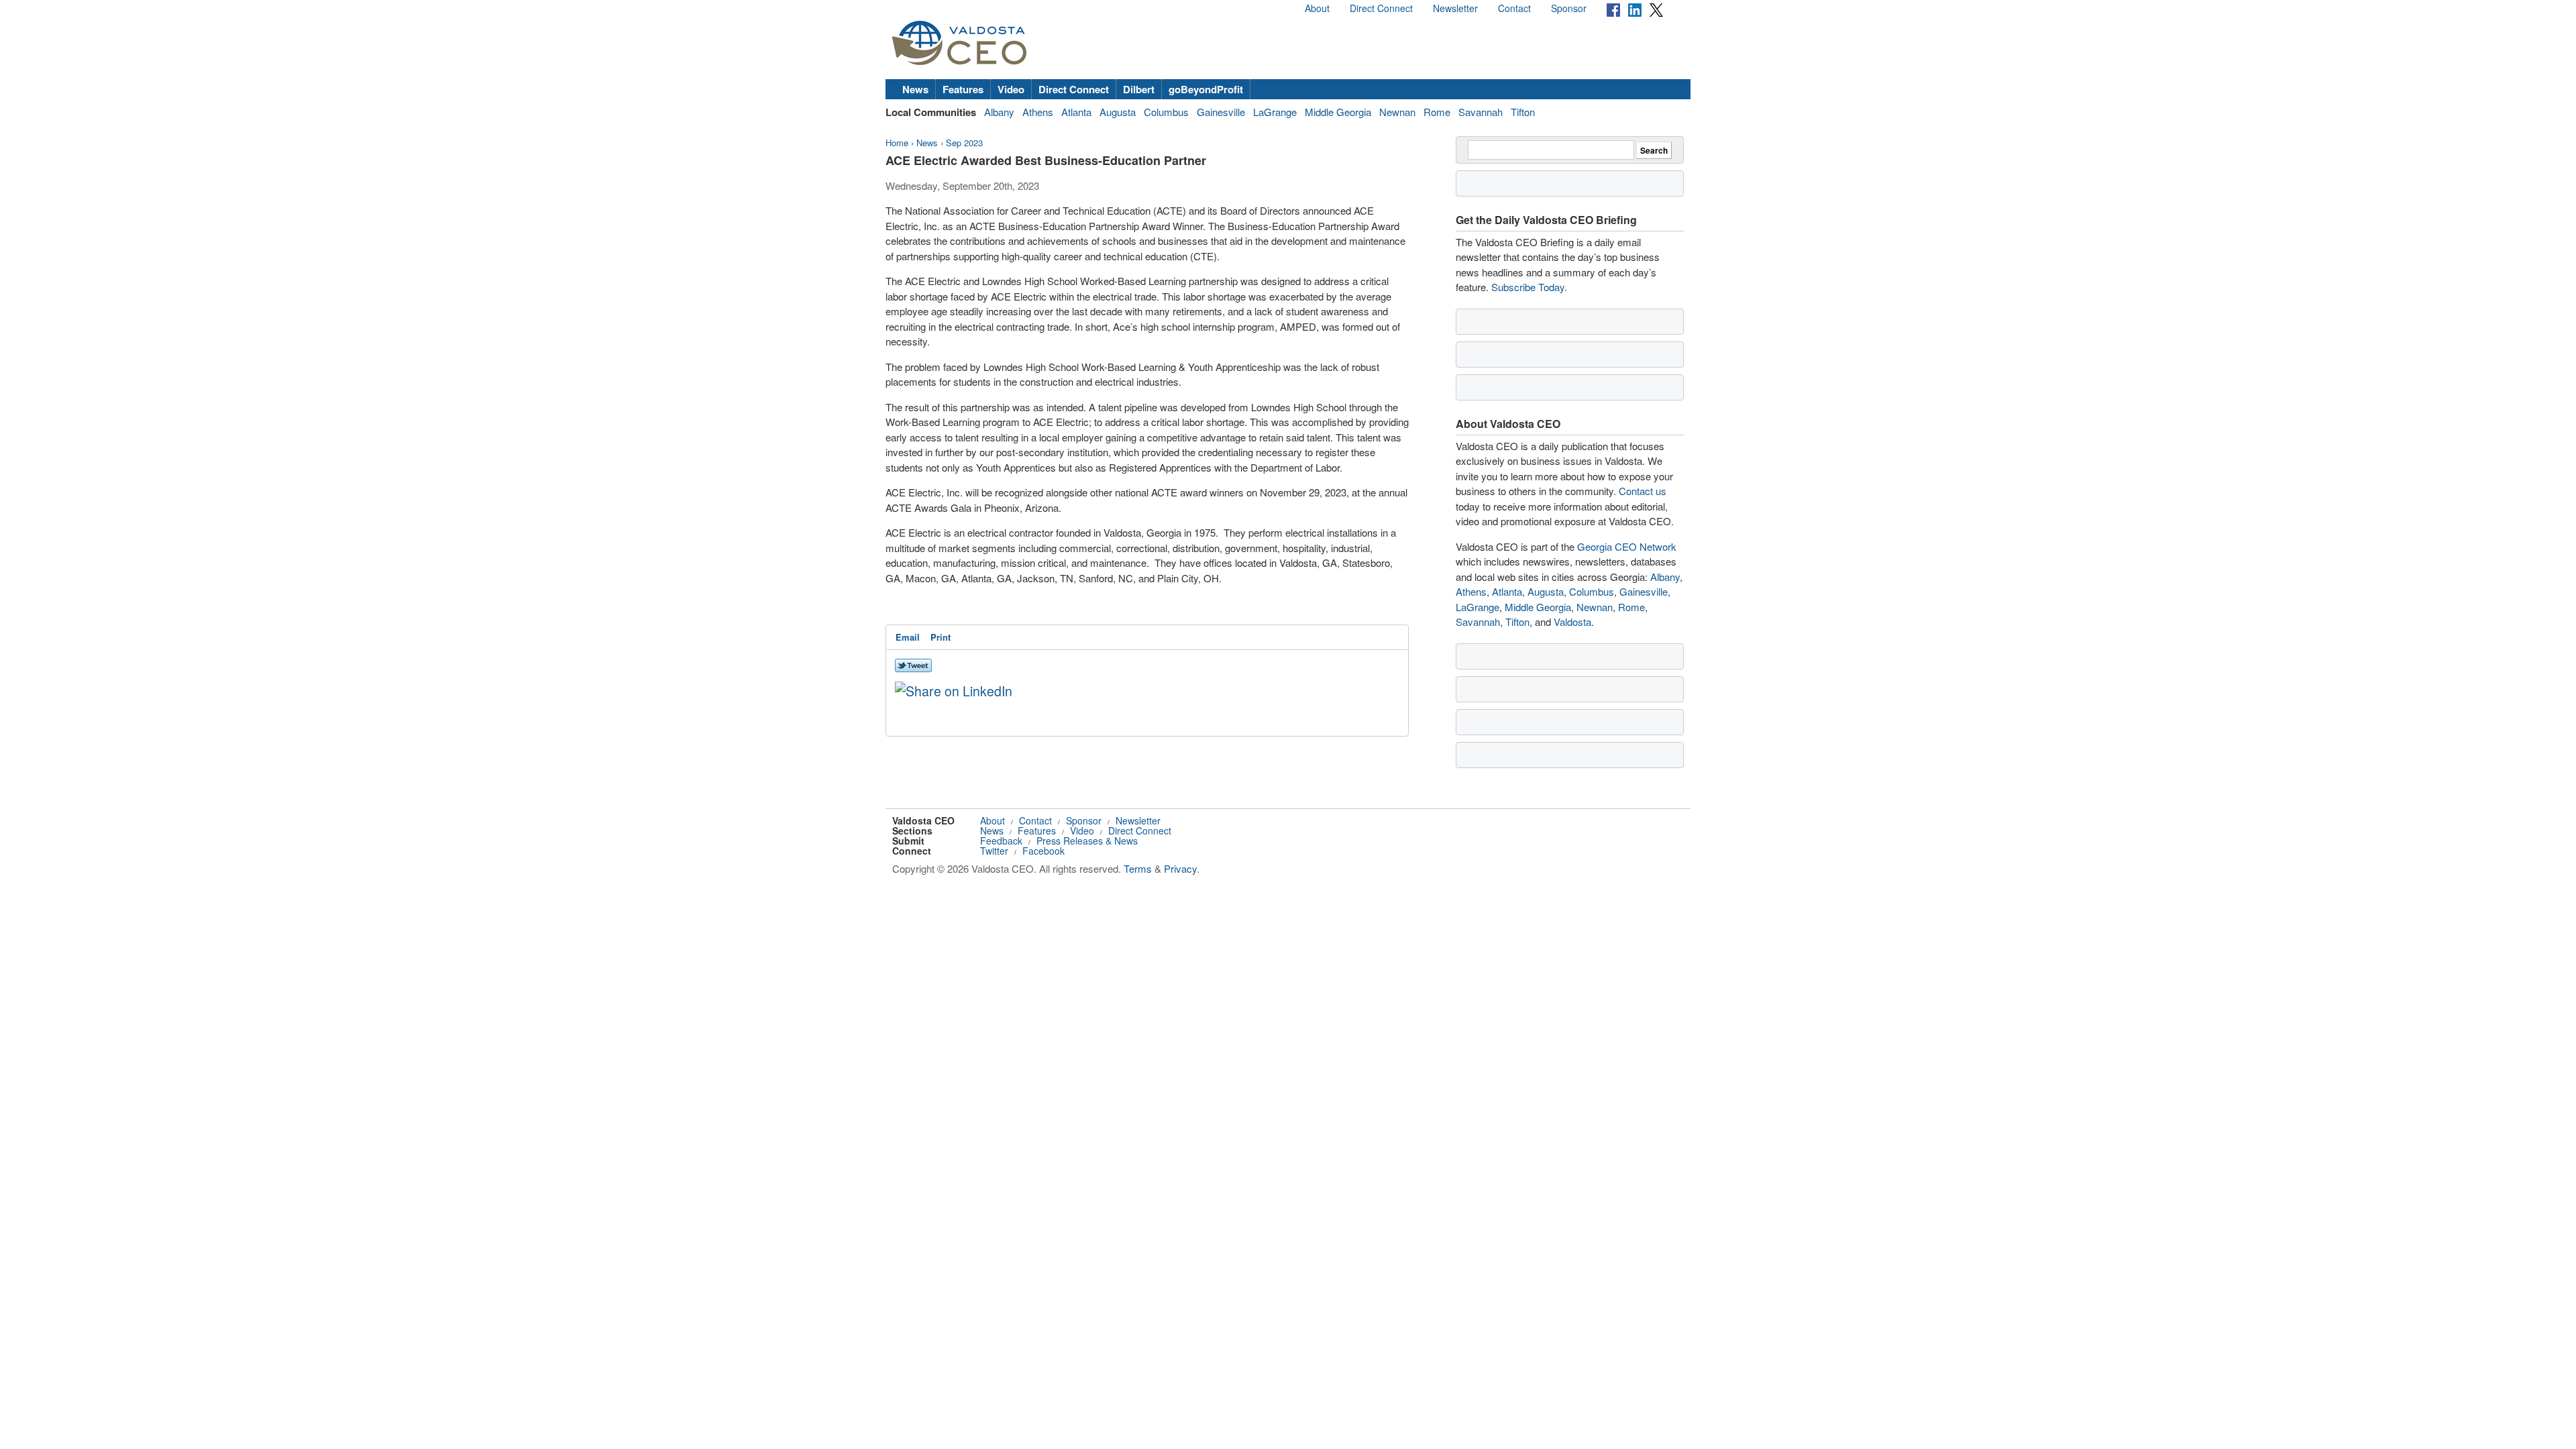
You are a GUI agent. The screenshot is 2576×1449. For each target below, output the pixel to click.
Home (897, 143)
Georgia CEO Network (1627, 546)
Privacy (1180, 868)
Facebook (1043, 851)
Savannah (1481, 112)
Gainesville (1221, 112)
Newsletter (1455, 8)
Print (941, 637)
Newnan (1397, 112)
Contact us (1643, 491)
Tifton (1523, 112)
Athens (1038, 112)
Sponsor (1569, 8)
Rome (1437, 112)
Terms (1138, 868)
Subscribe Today (1528, 287)
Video (1011, 89)
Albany (999, 112)
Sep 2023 (964, 143)
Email (908, 637)
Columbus (1166, 112)
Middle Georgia (1338, 112)
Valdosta (1572, 622)
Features (963, 89)
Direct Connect (1381, 8)
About (1317, 8)
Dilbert (1139, 89)
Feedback (1001, 841)
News (915, 89)
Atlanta (1076, 112)
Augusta (1118, 112)
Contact (1514, 8)
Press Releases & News (1087, 841)
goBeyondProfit (1206, 89)
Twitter (994, 851)
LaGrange (1275, 112)
